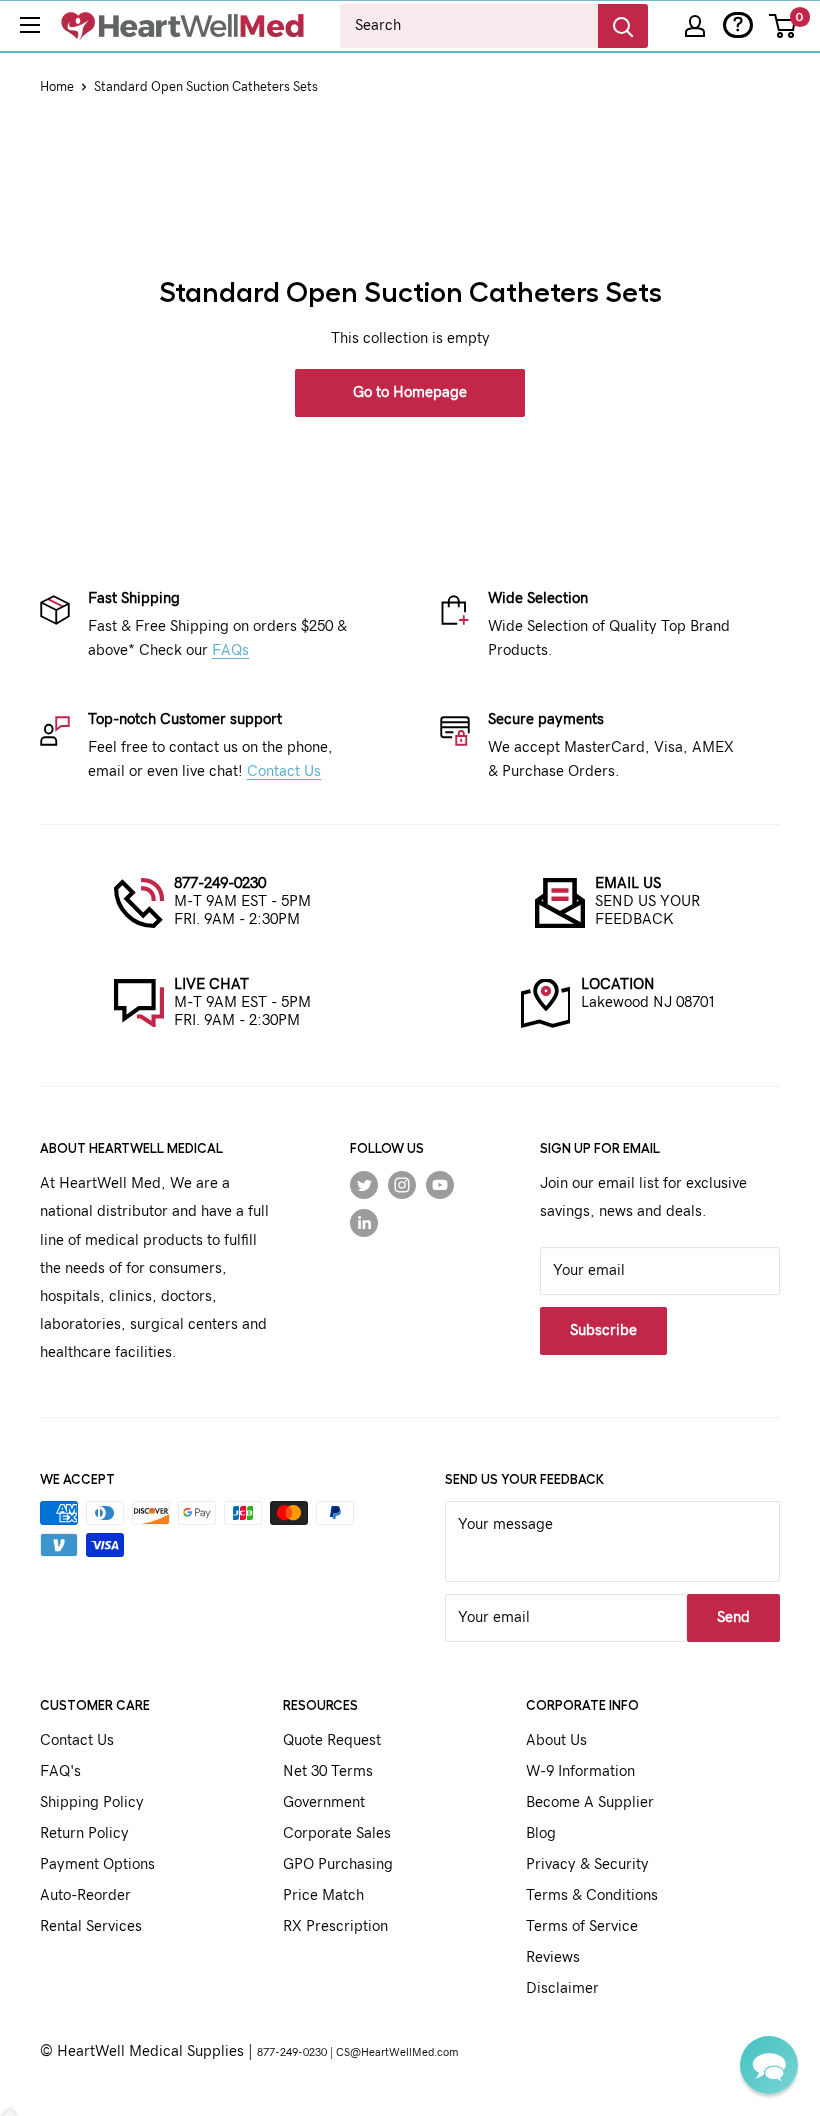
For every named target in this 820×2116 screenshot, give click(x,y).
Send (733, 1617)
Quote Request (332, 1740)
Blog (541, 1833)
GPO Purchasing (338, 1864)
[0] (783, 26)
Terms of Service (582, 1926)
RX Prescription (335, 1926)
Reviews (553, 1957)
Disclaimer (562, 1988)
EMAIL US (628, 883)
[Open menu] (30, 25)
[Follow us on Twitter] (364, 1184)
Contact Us (284, 771)
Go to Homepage (410, 392)
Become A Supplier (590, 1802)
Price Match (323, 1895)
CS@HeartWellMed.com (397, 2052)
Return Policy (84, 1833)
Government (324, 1802)
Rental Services (91, 1926)
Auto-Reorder (85, 1895)
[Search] (623, 26)
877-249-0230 (220, 883)
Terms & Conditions (592, 1895)
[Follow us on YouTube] (440, 1184)
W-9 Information (580, 1771)
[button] (769, 2065)
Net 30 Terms (328, 1771)
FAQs (230, 650)
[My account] (695, 26)
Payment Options (97, 1864)
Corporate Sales (337, 1833)
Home (57, 87)
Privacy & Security (587, 1864)
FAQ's (60, 1771)
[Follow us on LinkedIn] (364, 1223)
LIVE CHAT (211, 984)
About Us (556, 1740)
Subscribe (603, 1330)
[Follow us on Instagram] (402, 1184)
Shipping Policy (92, 1802)
